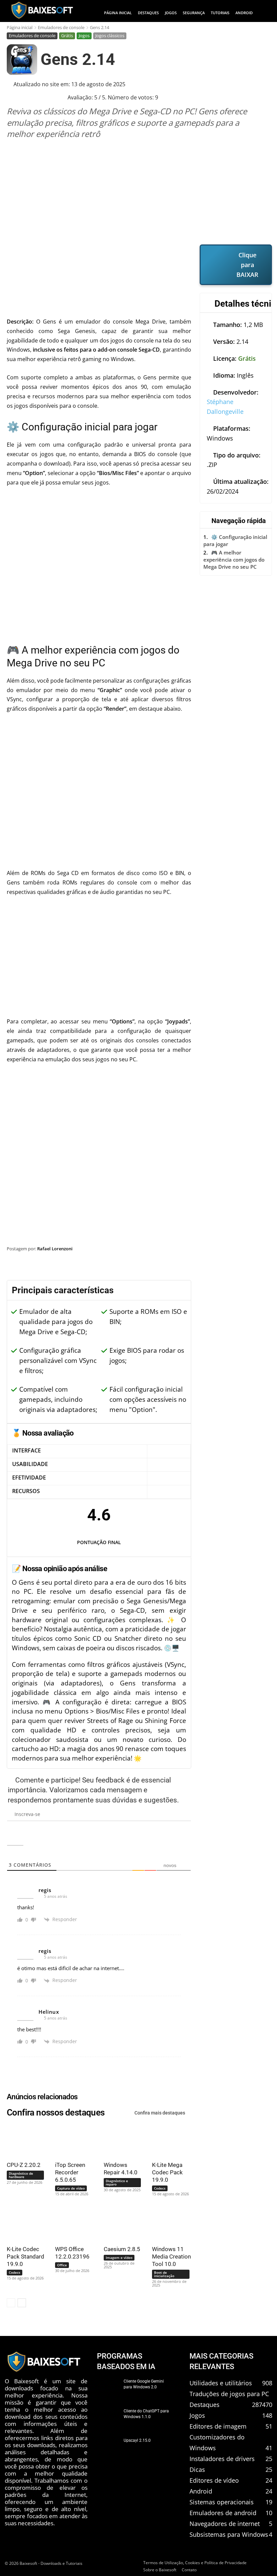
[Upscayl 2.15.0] (108, 2449)
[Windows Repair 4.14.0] (120, 2140)
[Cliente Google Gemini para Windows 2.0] (108, 2389)
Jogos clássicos (110, 36)
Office (62, 2265)
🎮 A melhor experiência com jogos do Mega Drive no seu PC (234, 560)
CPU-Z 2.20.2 (24, 2165)
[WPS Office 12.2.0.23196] (72, 2224)
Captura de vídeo (71, 2188)
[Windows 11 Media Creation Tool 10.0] (169, 2224)
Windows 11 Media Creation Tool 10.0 (171, 2256)
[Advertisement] (139, 192)
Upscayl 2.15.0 (137, 2440)
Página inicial (20, 27)
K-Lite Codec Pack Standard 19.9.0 (26, 2256)
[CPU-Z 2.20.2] (23, 2140)
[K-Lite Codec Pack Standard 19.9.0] (23, 2224)
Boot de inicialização (164, 2274)
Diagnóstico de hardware (21, 2175)
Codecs (160, 2188)
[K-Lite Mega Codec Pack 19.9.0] (169, 2140)
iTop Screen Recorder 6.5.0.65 (70, 2172)
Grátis (67, 36)
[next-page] (22, 2303)
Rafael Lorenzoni (55, 1249)
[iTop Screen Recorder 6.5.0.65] (72, 2140)
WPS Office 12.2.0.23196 (72, 2253)
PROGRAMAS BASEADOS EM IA (126, 2361)
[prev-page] (11, 2303)
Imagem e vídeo (119, 2258)
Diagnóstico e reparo (117, 2182)
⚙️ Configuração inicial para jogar (235, 540)
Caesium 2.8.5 (122, 2249)
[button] (265, 13)
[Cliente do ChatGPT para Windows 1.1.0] (108, 2419)
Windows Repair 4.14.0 (121, 2169)
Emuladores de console (61, 27)
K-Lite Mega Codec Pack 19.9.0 (167, 2172)
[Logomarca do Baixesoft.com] (42, 10)
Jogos (84, 36)
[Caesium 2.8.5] (120, 2224)
